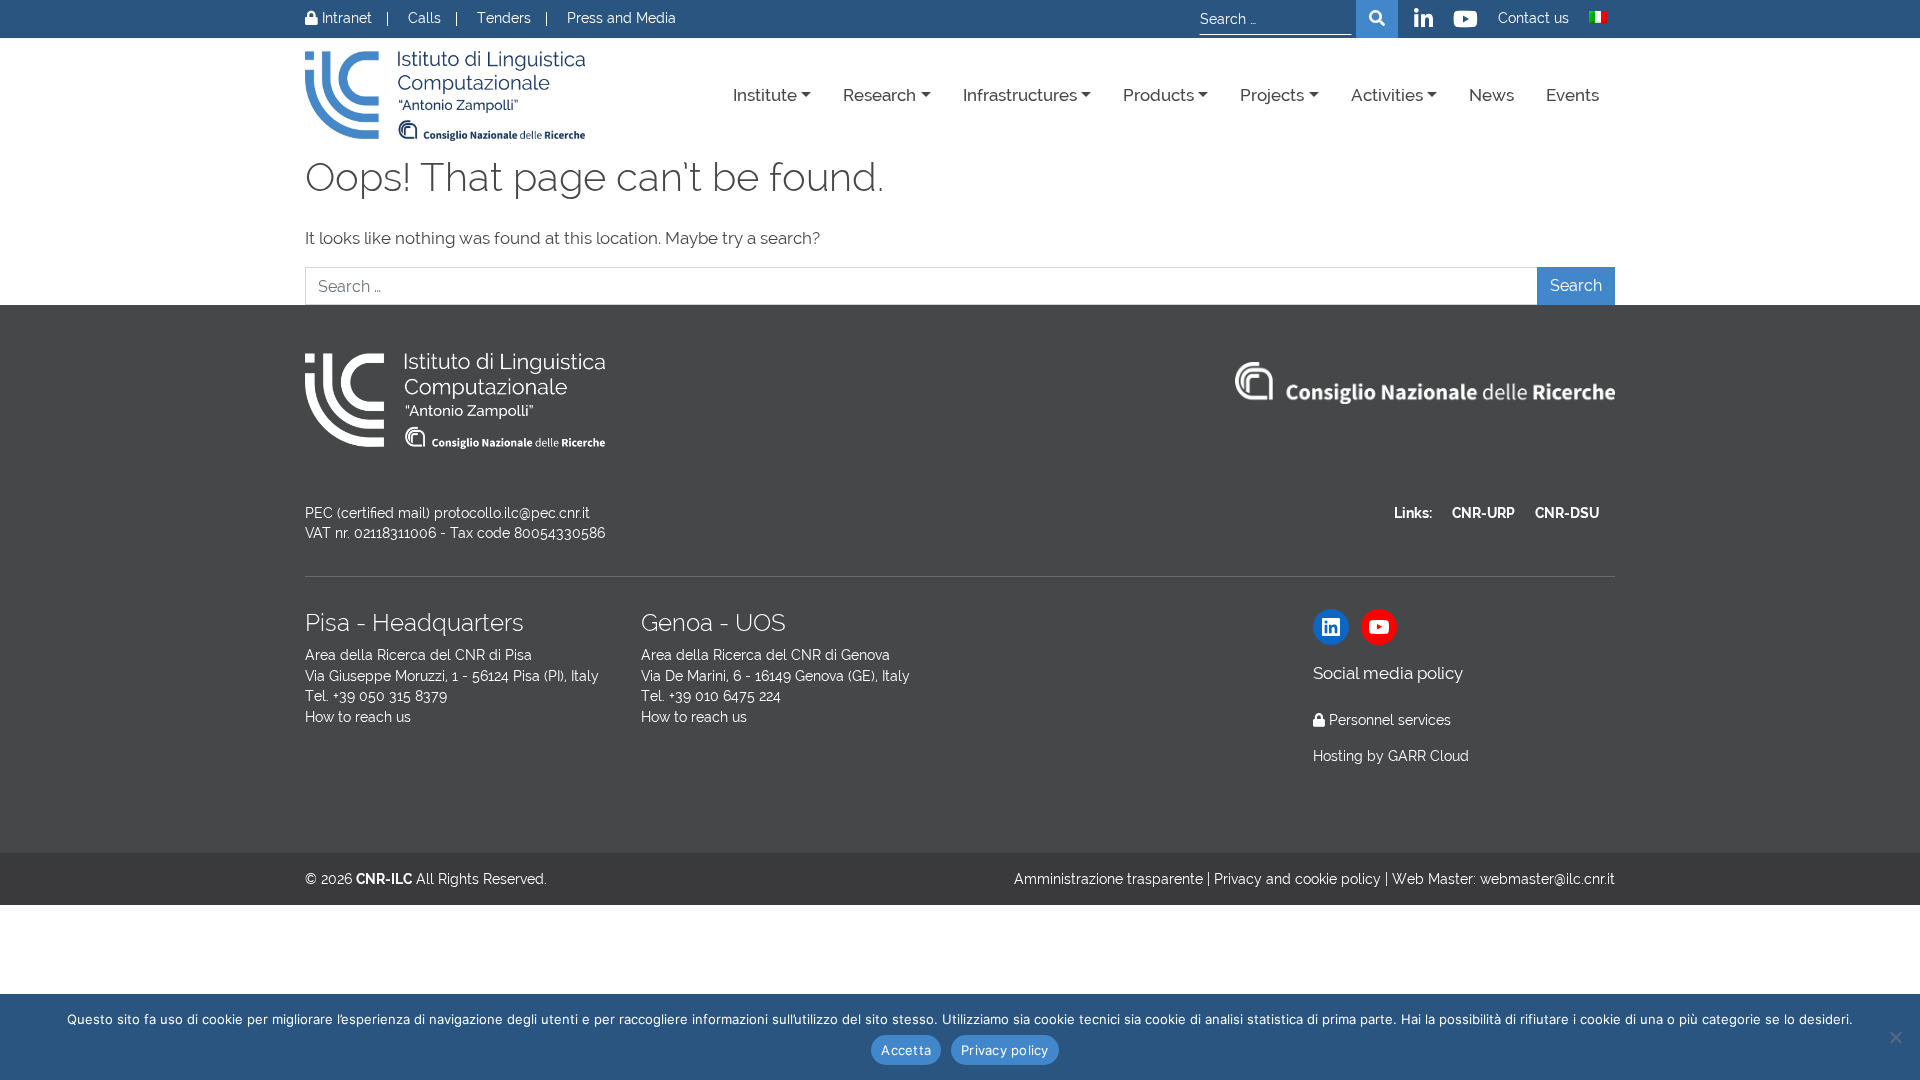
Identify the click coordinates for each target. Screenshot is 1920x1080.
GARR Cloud (1428, 756)
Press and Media (621, 18)
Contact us (1533, 18)
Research (879, 95)
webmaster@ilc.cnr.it (1547, 879)
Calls (424, 18)
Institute (765, 95)
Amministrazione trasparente (1108, 879)
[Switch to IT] (1598, 17)
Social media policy (1388, 673)
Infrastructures (1020, 95)
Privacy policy (1005, 1050)
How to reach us (358, 717)
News (1491, 95)
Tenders (504, 18)
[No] (1895, 1037)
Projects (1272, 95)
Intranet (345, 18)
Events (1572, 95)
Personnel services (1390, 720)
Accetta (906, 1050)
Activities (1387, 95)
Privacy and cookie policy (1297, 879)
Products (1158, 95)
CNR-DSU (1567, 513)
